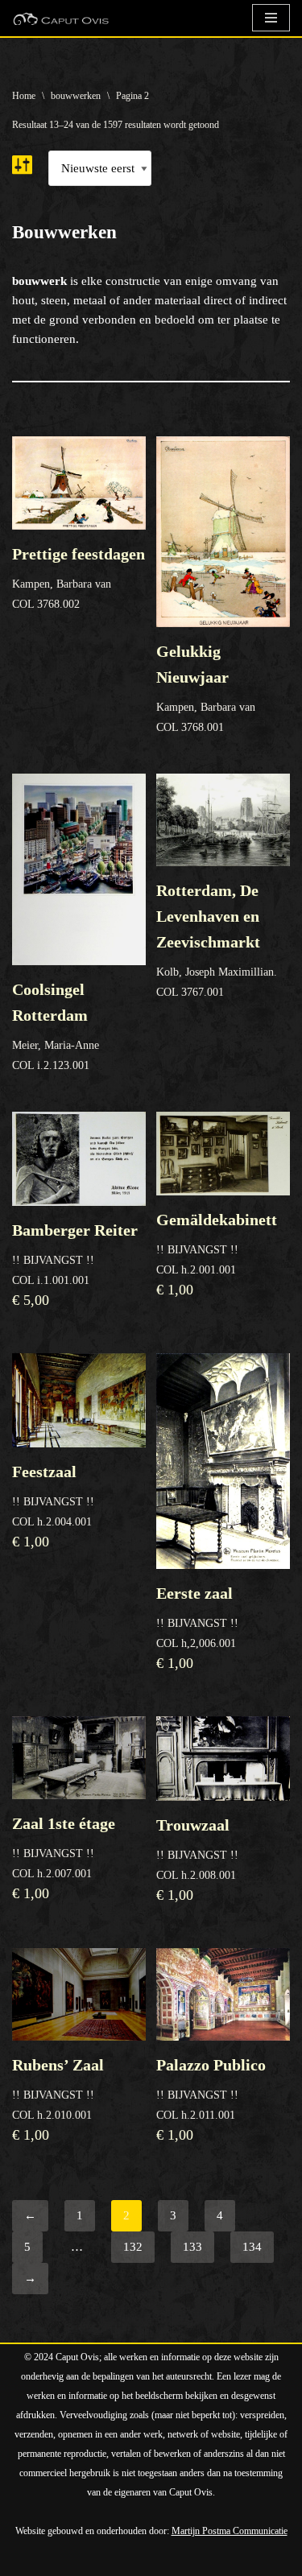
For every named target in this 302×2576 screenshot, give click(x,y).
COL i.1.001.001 (75, 1265)
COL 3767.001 (217, 940)
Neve (25, 2560)
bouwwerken (76, 96)
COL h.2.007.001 (64, 1858)
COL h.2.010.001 (58, 2099)
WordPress (195, 2560)
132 (133, 2247)
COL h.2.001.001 (217, 1254)
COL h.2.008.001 (197, 1860)
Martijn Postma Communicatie (230, 2531)
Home (24, 96)
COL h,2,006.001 (197, 1628)
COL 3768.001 (206, 688)
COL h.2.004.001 (53, 1506)
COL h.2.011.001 (211, 2099)
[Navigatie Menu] (271, 18)
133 (192, 2247)
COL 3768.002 (79, 578)
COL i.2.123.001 (56, 1026)
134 (252, 2247)
